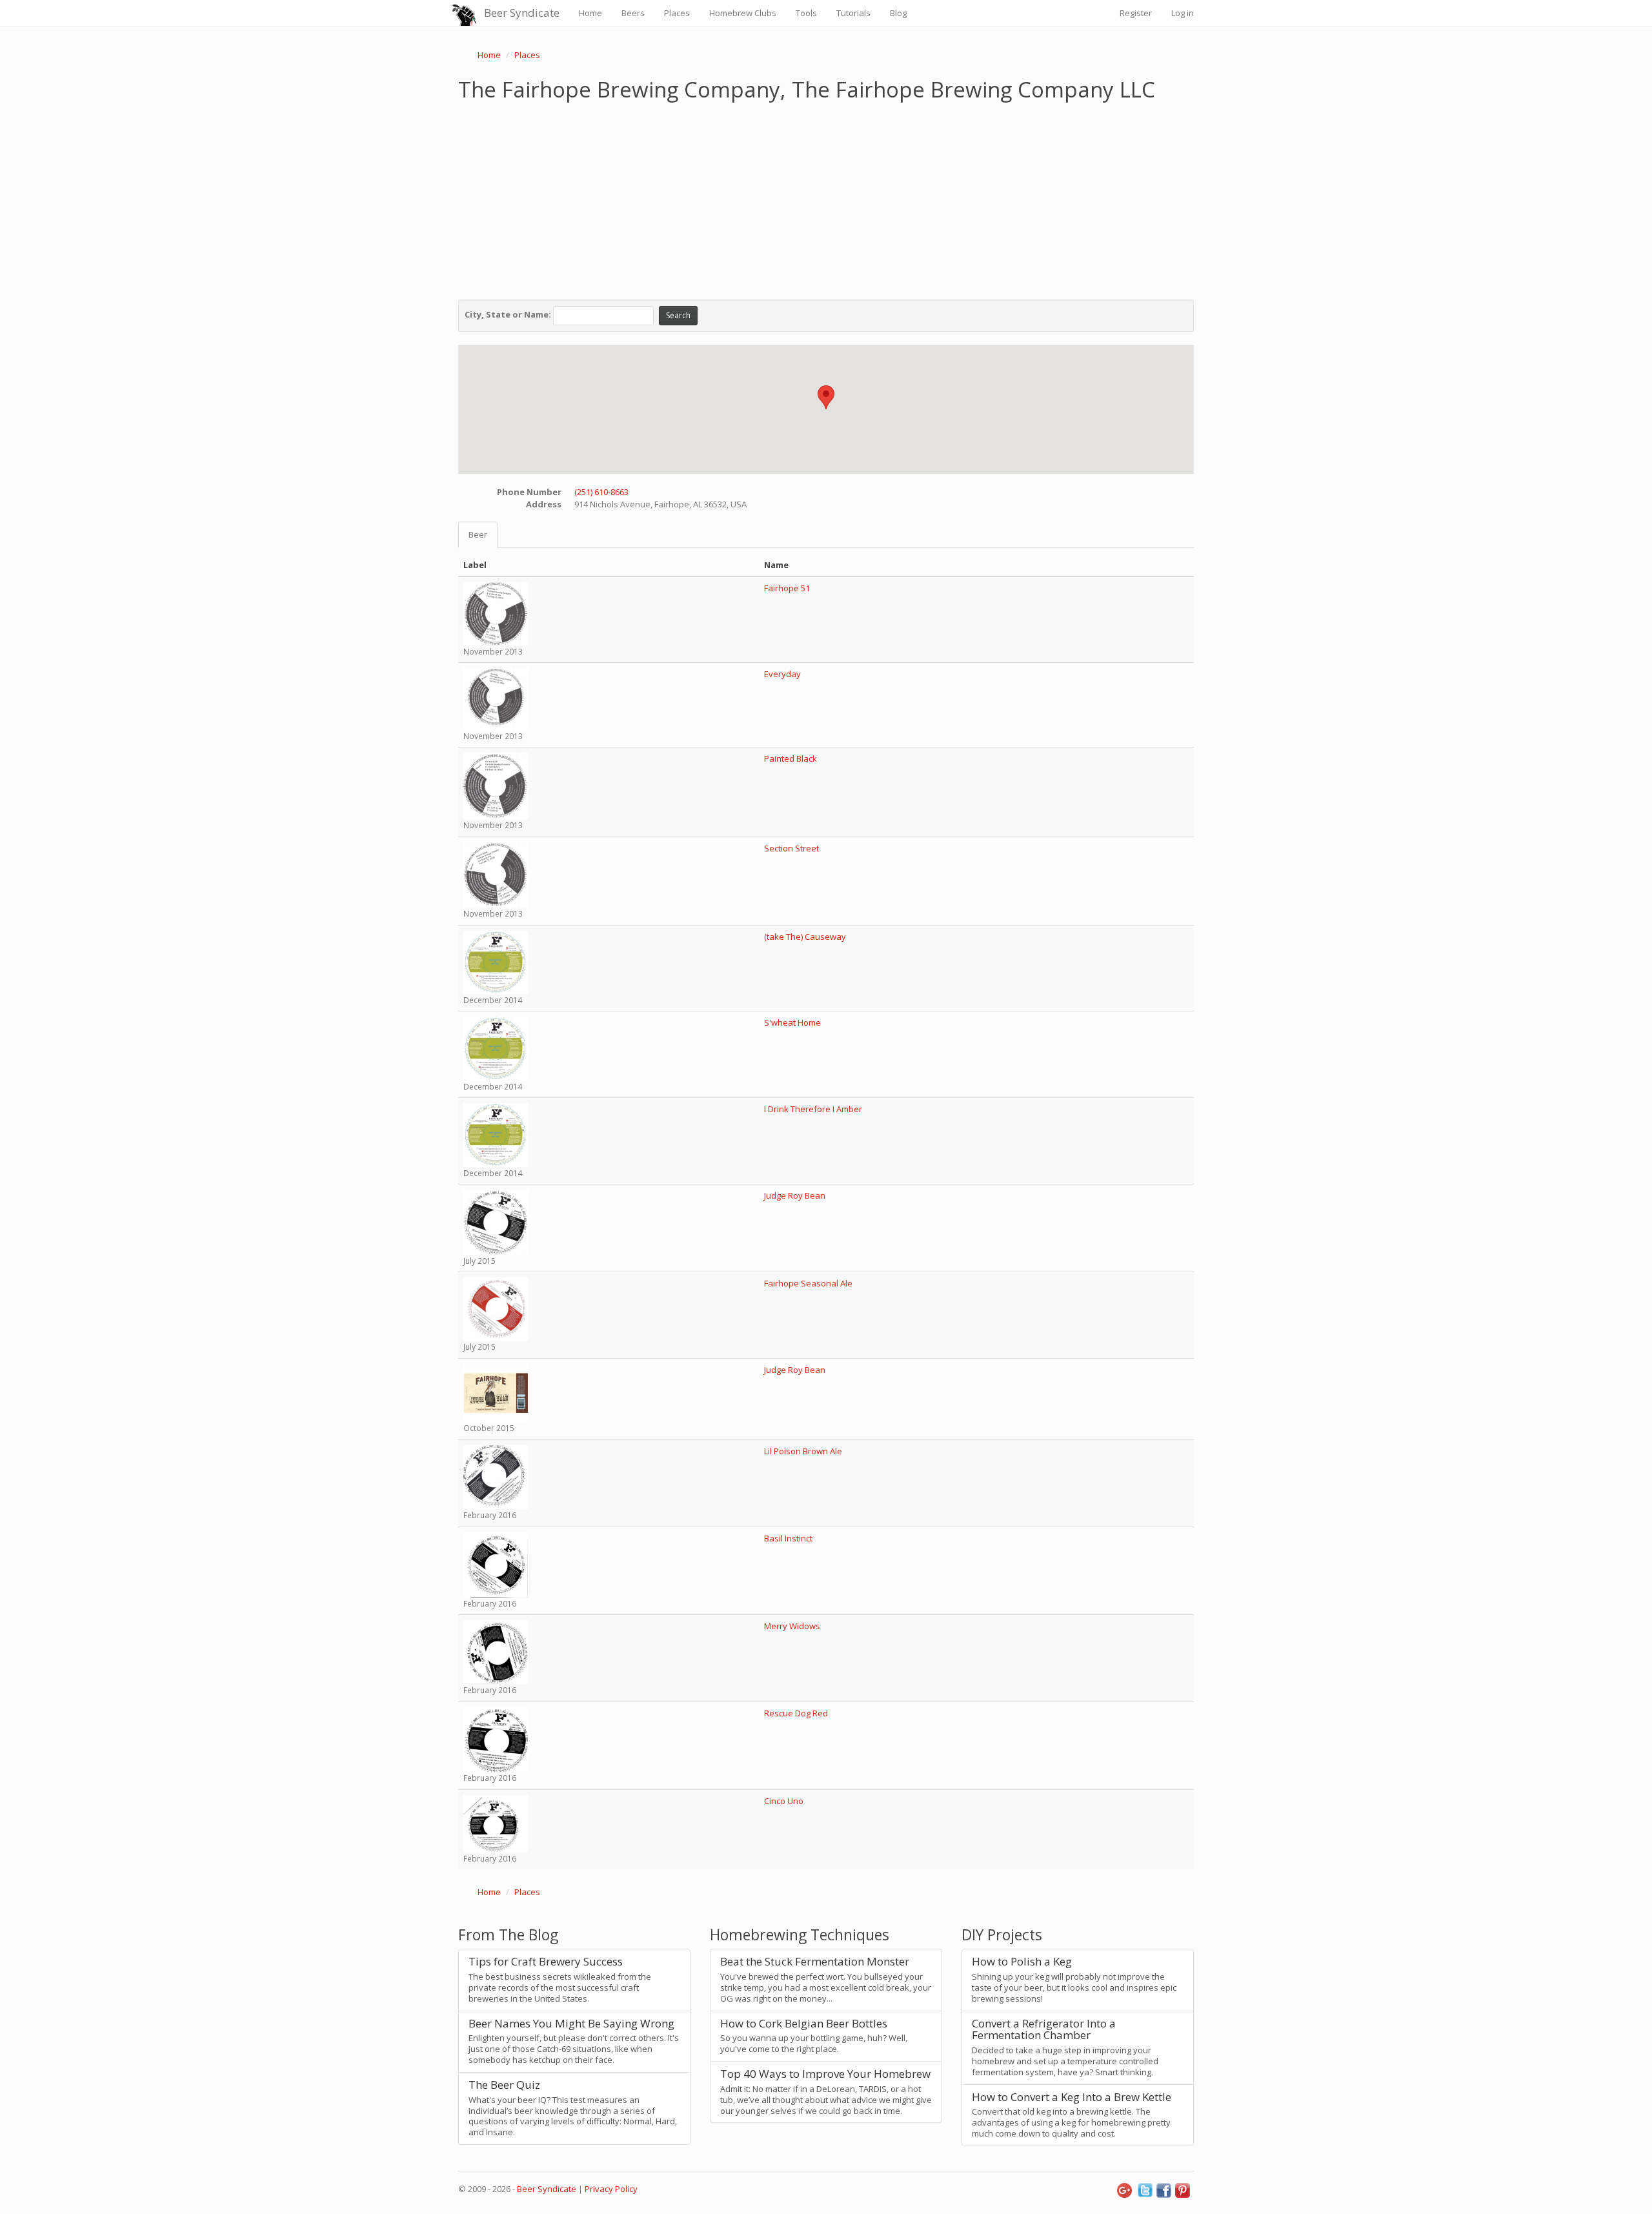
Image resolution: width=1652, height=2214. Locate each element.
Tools (806, 13)
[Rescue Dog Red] (496, 1739)
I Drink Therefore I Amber (813, 1109)
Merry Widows (792, 1626)
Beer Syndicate (522, 13)
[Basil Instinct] (496, 1564)
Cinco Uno (784, 1801)
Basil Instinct (788, 1538)
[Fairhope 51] (496, 613)
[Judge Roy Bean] (496, 1221)
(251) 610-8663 (601, 492)
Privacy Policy (611, 2189)
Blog (898, 13)
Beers (633, 13)
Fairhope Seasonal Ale (808, 1283)
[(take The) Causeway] (496, 961)
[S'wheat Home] (496, 1048)
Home (590, 13)
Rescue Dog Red (796, 1713)
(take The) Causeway (805, 937)
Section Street (791, 848)
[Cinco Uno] (496, 1823)
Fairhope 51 (787, 588)
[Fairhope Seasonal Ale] (496, 1308)
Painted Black (791, 758)
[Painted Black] (496, 785)
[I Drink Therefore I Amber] (496, 1134)
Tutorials (853, 13)
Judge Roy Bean (795, 1195)
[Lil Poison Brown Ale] (496, 1476)
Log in (1183, 13)
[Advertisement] (826, 198)
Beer (478, 534)
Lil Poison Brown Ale (803, 1451)
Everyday (782, 674)
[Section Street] (496, 874)
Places (677, 13)
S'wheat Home (792, 1022)
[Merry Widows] (496, 1651)
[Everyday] (496, 698)
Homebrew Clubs (743, 13)
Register (1136, 13)
